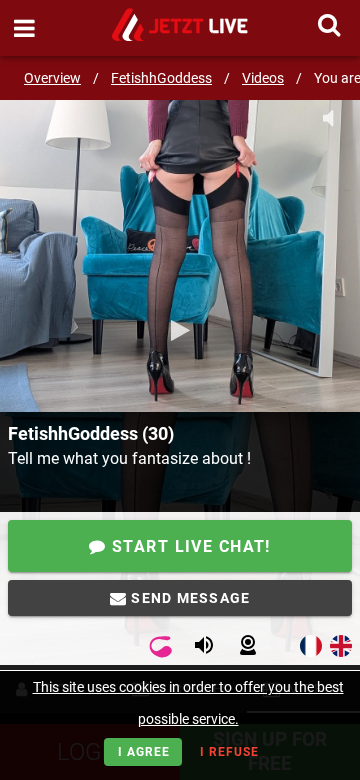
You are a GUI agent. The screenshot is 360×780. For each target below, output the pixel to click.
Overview (52, 78)
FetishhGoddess (161, 78)
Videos (263, 78)
